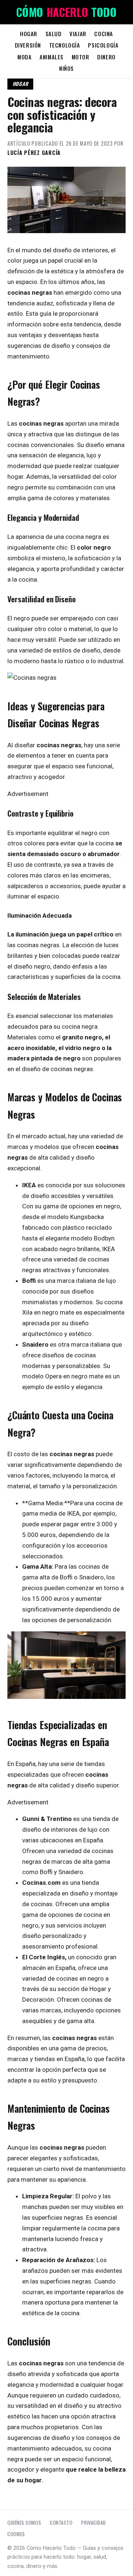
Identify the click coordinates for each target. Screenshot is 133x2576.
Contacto (61, 2523)
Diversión (28, 45)
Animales (52, 57)
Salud (54, 34)
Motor (81, 57)
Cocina (104, 34)
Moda (24, 57)
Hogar (29, 34)
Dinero (106, 57)
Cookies (16, 2534)
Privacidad (93, 2523)
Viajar (78, 34)
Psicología (103, 45)
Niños (66, 68)
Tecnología (65, 45)
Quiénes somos (24, 2523)
